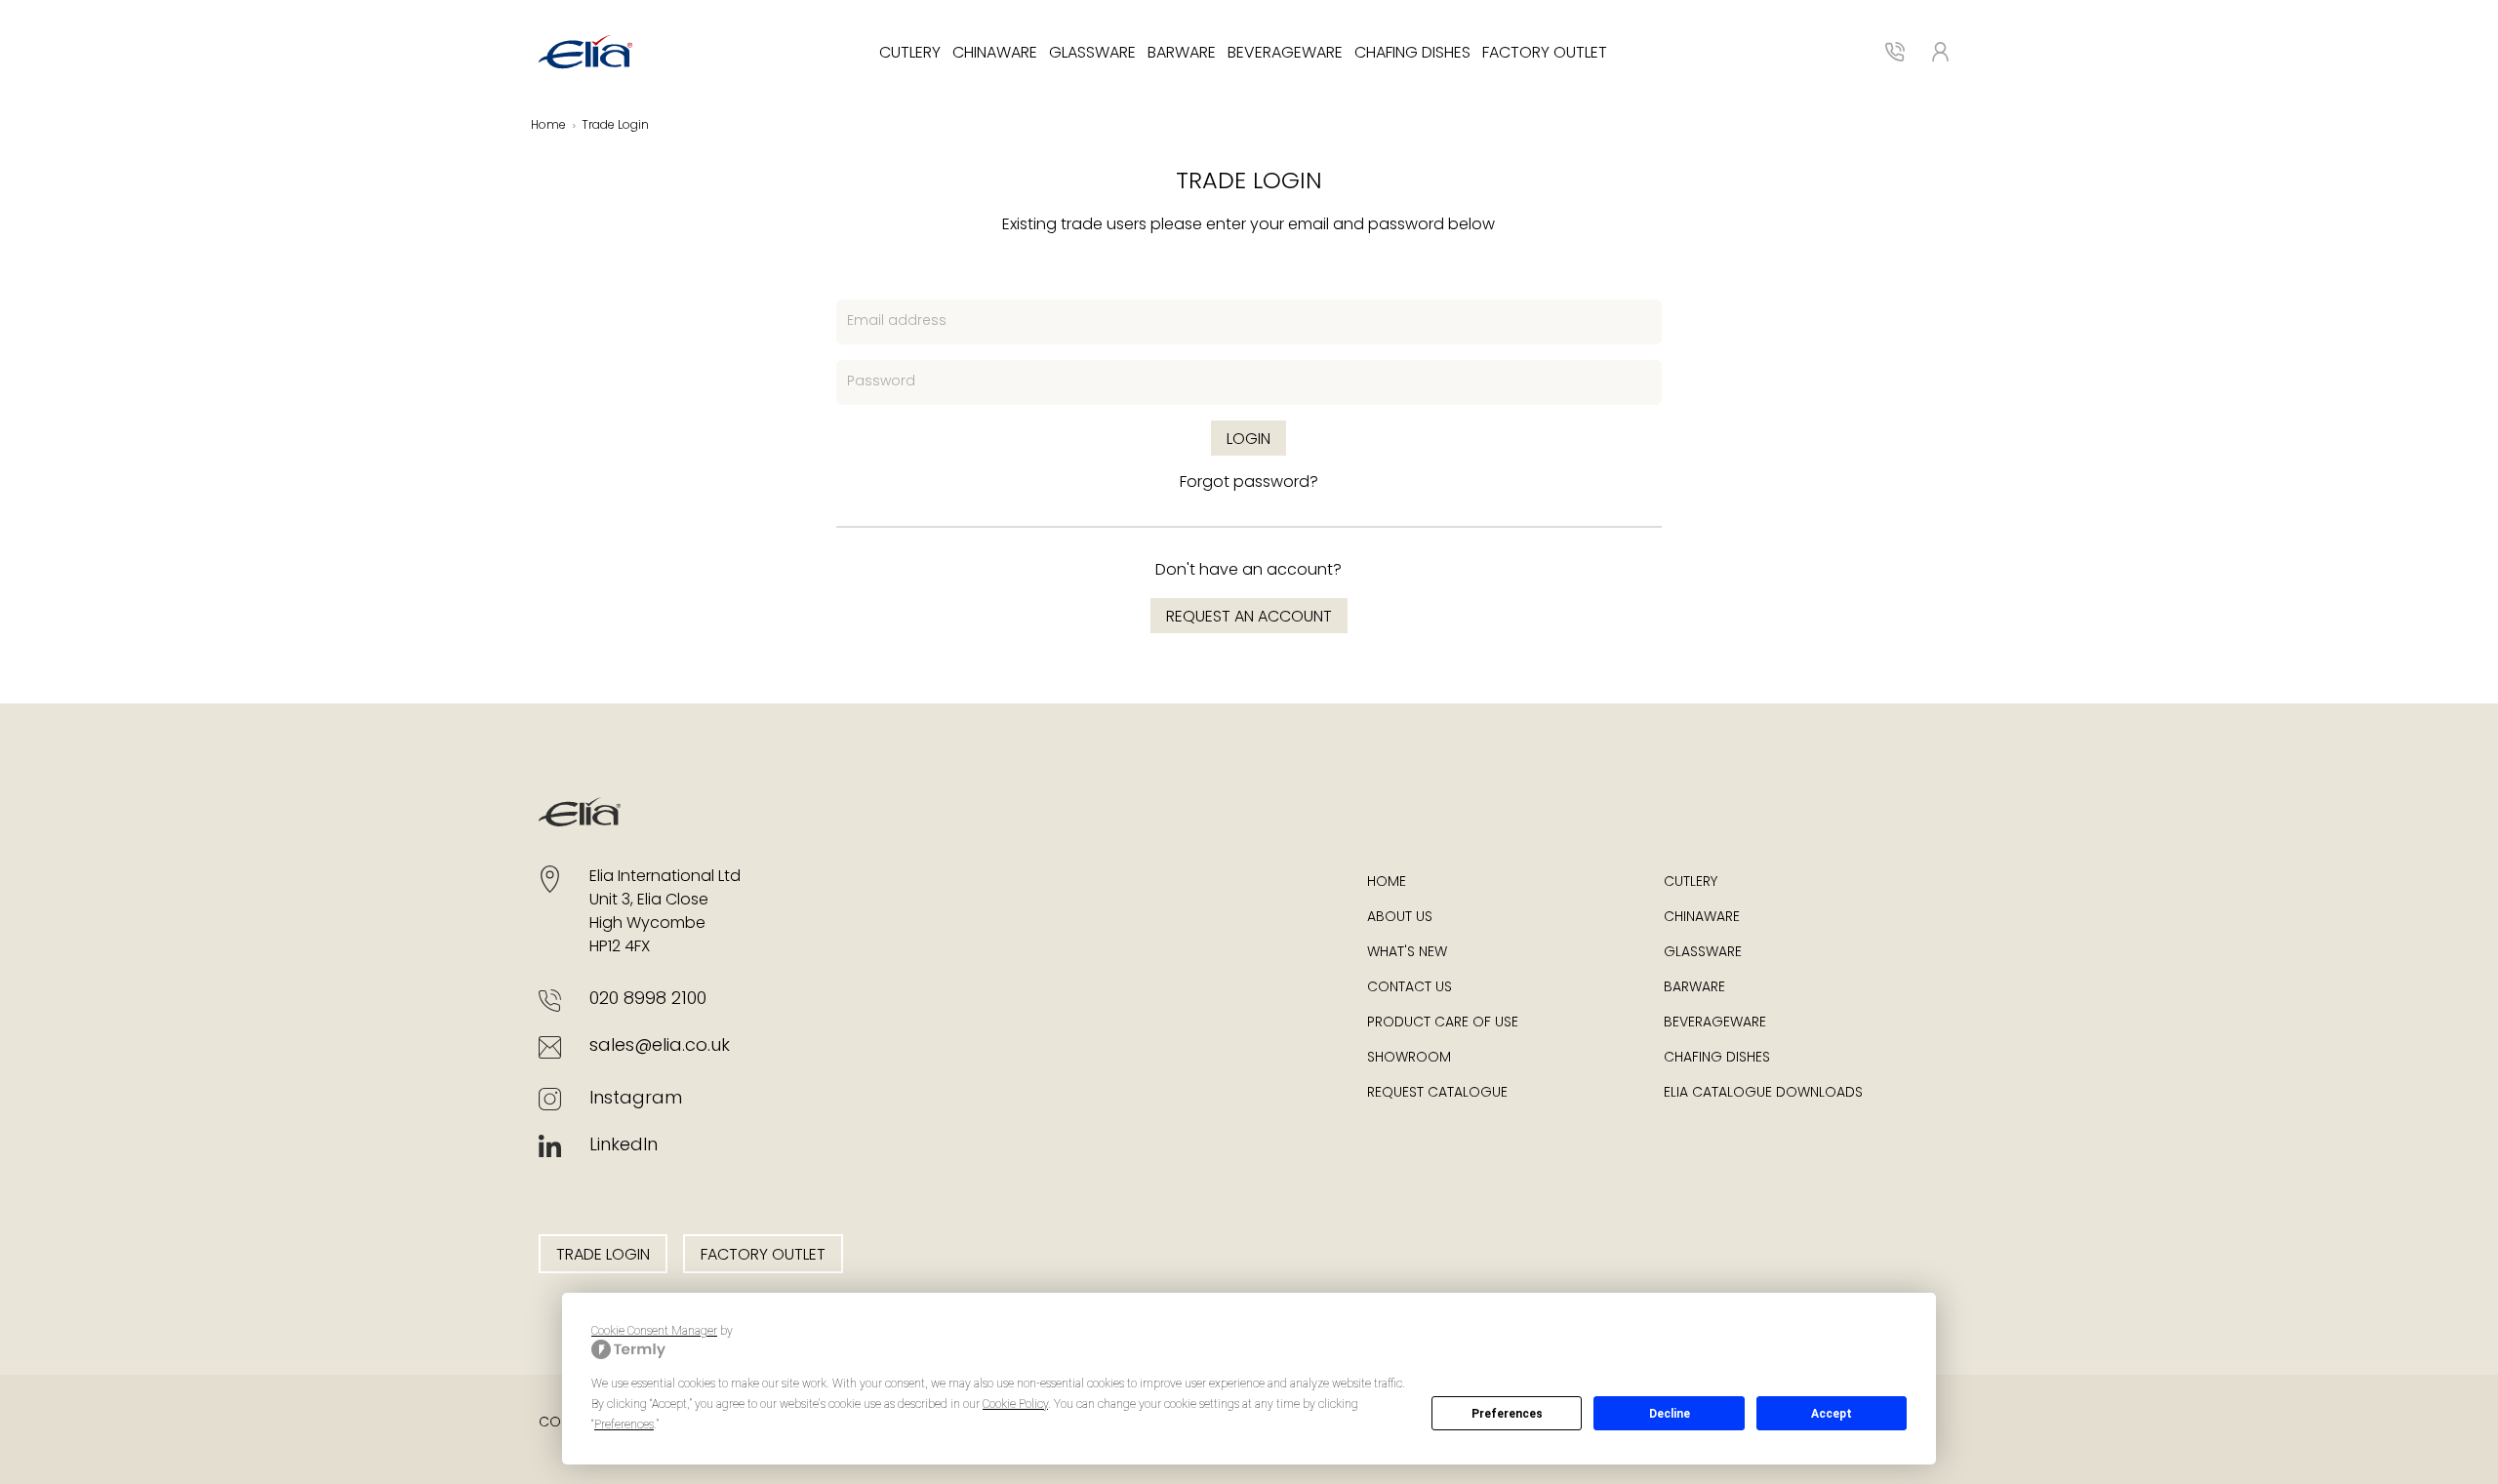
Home (548, 126)
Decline (1670, 1414)
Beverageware (1285, 54)
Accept (1832, 1414)
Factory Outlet (1545, 54)
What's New (1407, 953)
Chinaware (995, 54)
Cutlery (910, 54)
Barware (1182, 54)
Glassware (1092, 54)
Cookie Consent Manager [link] (654, 1331)
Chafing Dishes (1412, 54)
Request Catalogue (1437, 1093)
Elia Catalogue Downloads (1763, 1093)
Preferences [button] (624, 1424)
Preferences (1507, 1414)
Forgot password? (1249, 483)
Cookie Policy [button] (1015, 1404)
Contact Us (1410, 988)
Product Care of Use (1443, 1023)
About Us (1400, 918)
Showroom (1409, 1058)
